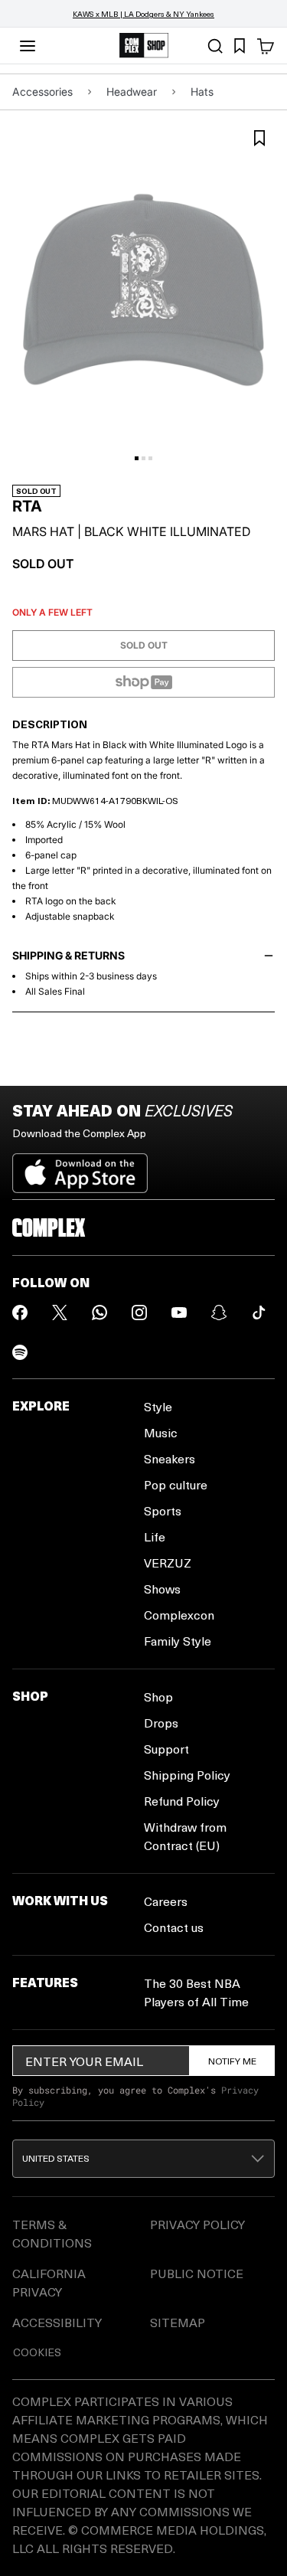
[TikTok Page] (259, 1313)
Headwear (132, 92)
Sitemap (178, 2322)
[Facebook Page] (20, 1313)
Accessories (42, 92)
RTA (27, 506)
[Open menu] (28, 46)
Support (166, 1749)
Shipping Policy (187, 1775)
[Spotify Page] (20, 1352)
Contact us (174, 1927)
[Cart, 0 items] (266, 46)
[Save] (259, 138)
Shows (162, 1589)
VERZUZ (168, 1563)
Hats (202, 92)
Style (158, 1406)
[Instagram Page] (139, 1313)
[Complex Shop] (144, 46)
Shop (158, 1697)
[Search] (215, 46)
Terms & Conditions (52, 2233)
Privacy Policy (197, 2224)
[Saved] (240, 46)
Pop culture (176, 1484)
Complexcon (179, 1615)
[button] (143, 2159)
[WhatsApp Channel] (99, 1313)
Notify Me (232, 2061)
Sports (163, 1510)
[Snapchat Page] (219, 1313)
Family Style (178, 1641)
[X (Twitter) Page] (60, 1313)
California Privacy (49, 2282)
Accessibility (57, 2322)
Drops (161, 1723)
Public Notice (197, 2273)
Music (161, 1432)
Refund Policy (182, 1801)
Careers (166, 1901)
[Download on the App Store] (80, 1167)
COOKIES (37, 2352)
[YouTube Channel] (179, 1313)
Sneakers (170, 1458)
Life (155, 1536)
